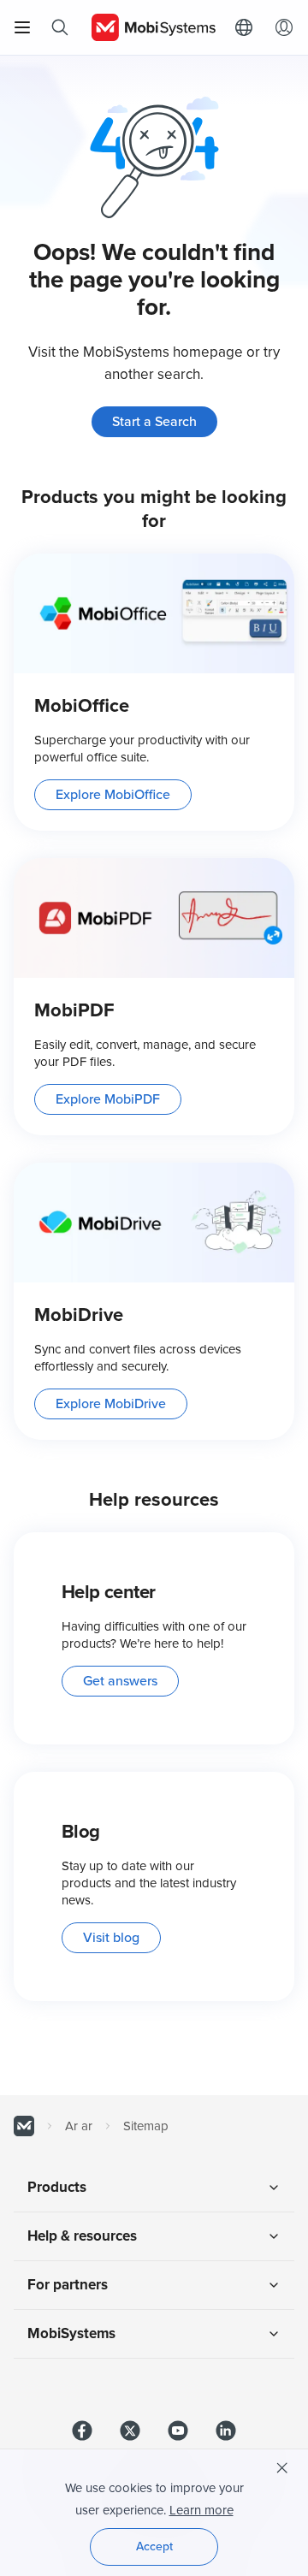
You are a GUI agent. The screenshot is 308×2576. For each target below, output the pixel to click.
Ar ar (79, 2126)
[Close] (282, 2468)
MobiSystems (71, 2333)
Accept (154, 2546)
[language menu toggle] (248, 27)
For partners (68, 2285)
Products (57, 2187)
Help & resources (82, 2236)
